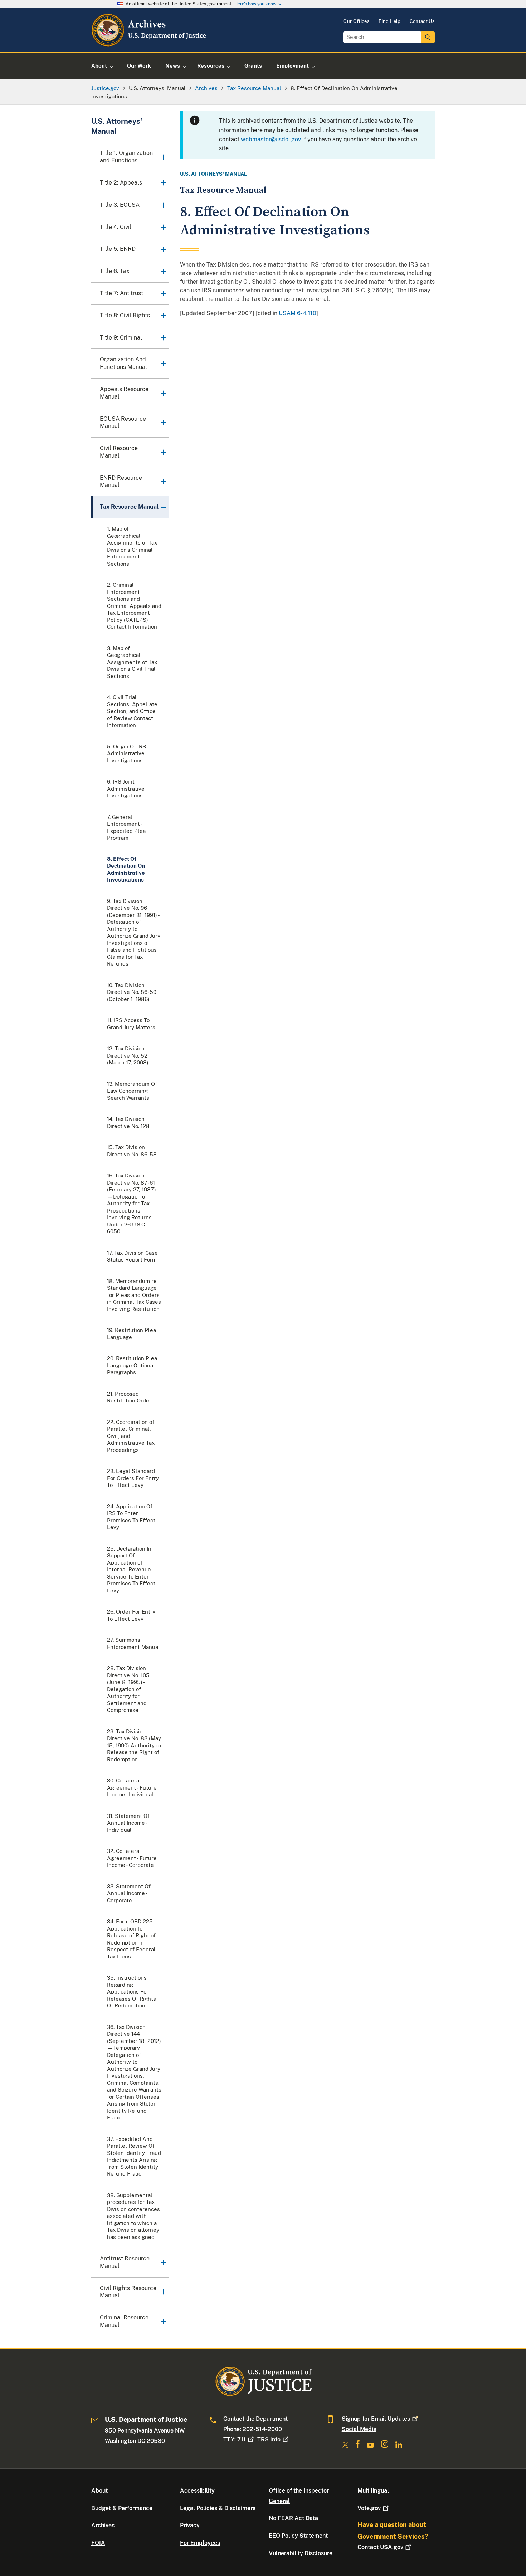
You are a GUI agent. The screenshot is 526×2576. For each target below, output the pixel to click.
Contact (380, 2547)
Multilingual (373, 2491)
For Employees (200, 2543)
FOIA (98, 2543)
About (99, 2491)
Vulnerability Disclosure (301, 2553)
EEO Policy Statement (298, 2536)
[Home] (149, 44)
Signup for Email (376, 2419)
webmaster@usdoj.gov (271, 139)
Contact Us (422, 21)
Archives (103, 2525)
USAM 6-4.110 (298, 313)
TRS (269, 2440)
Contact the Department (255, 2419)
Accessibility (197, 2491)
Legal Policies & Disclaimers (218, 2508)
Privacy (190, 2525)
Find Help (390, 21)
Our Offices (356, 21)
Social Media (359, 2429)
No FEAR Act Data (293, 2518)
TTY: (235, 2440)
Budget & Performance (122, 2508)
